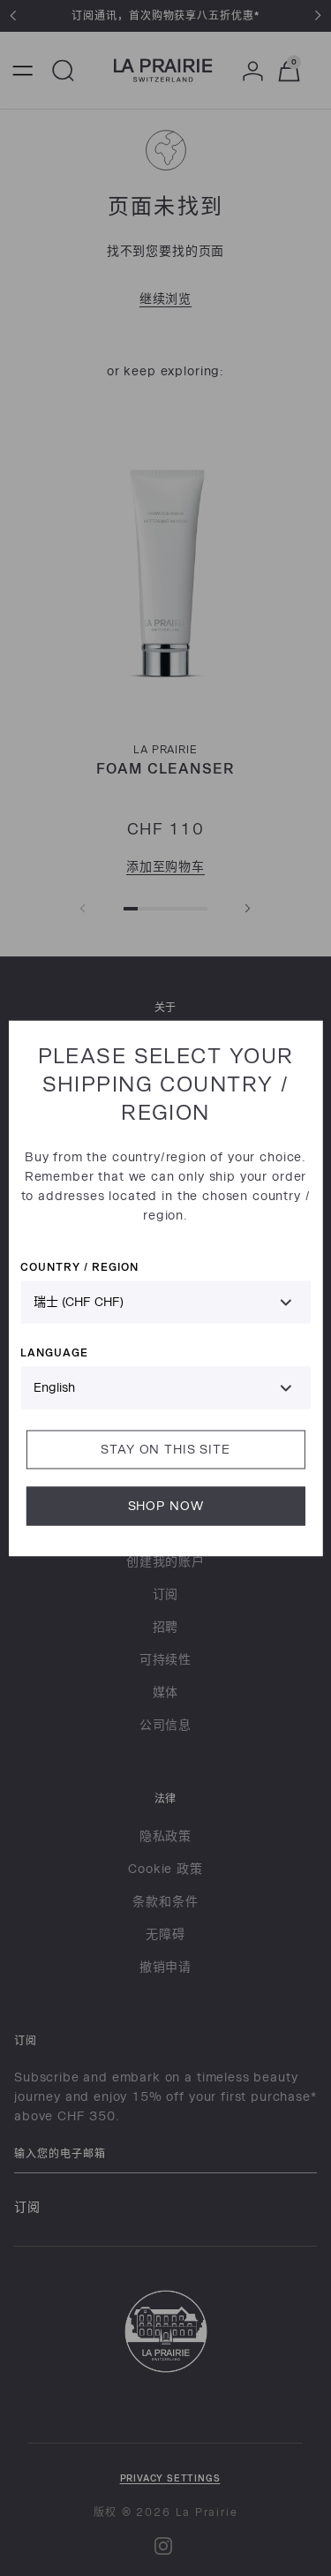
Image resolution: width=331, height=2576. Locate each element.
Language (54, 1352)
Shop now (166, 1505)
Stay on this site (165, 1449)
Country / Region (79, 1266)
